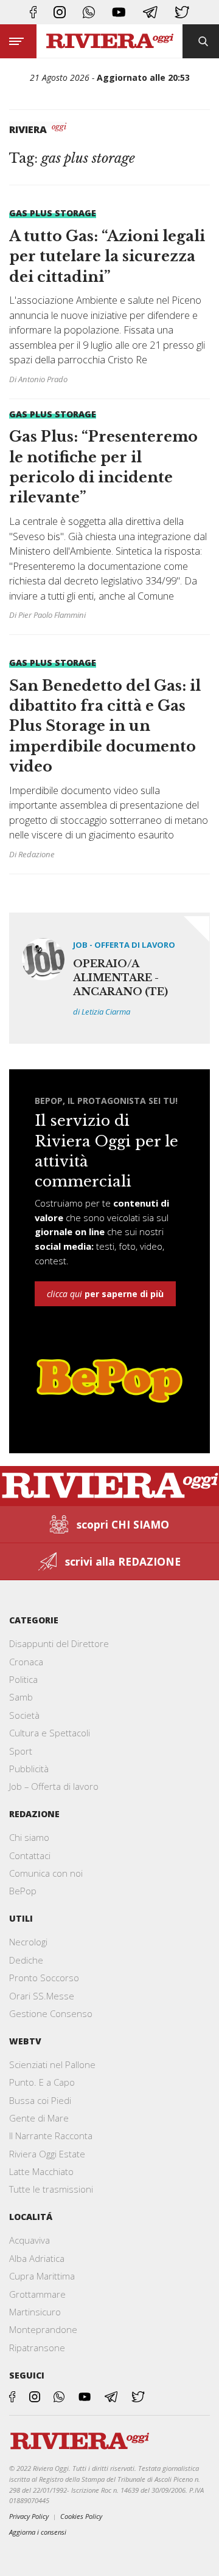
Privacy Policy (29, 2516)
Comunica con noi (46, 1873)
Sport (21, 1751)
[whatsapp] (89, 12)
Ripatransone (37, 2348)
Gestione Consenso (51, 2013)
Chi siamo (29, 1837)
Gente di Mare (39, 2118)
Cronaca (26, 1662)
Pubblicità (29, 1769)
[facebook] (33, 12)
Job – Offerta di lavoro (54, 1786)
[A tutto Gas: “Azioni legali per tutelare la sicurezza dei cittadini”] (109, 298)
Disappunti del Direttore (59, 1643)
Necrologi (28, 1942)
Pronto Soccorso (44, 1978)
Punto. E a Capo (42, 2082)
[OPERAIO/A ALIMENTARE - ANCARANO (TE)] (109, 978)
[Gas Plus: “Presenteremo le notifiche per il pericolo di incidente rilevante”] (109, 517)
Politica (23, 1679)
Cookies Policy (81, 2516)
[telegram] (150, 12)
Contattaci (30, 1855)
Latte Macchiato (41, 2171)
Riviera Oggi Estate (47, 2154)
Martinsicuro (35, 2312)
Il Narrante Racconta (51, 2136)
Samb (21, 1697)
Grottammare (37, 2294)
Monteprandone (43, 2329)
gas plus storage (53, 213)
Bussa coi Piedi (40, 2100)
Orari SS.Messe (42, 1996)
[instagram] (60, 12)
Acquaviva (30, 2240)
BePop (23, 1891)
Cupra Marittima (42, 2276)
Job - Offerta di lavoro (124, 945)
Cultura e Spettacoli (50, 1733)
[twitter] (182, 12)
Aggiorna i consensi (38, 2532)
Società (24, 1715)
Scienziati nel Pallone (52, 2064)
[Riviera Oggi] (109, 42)
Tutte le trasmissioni (51, 2189)
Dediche (26, 1960)
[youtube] (119, 12)
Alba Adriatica (37, 2258)
